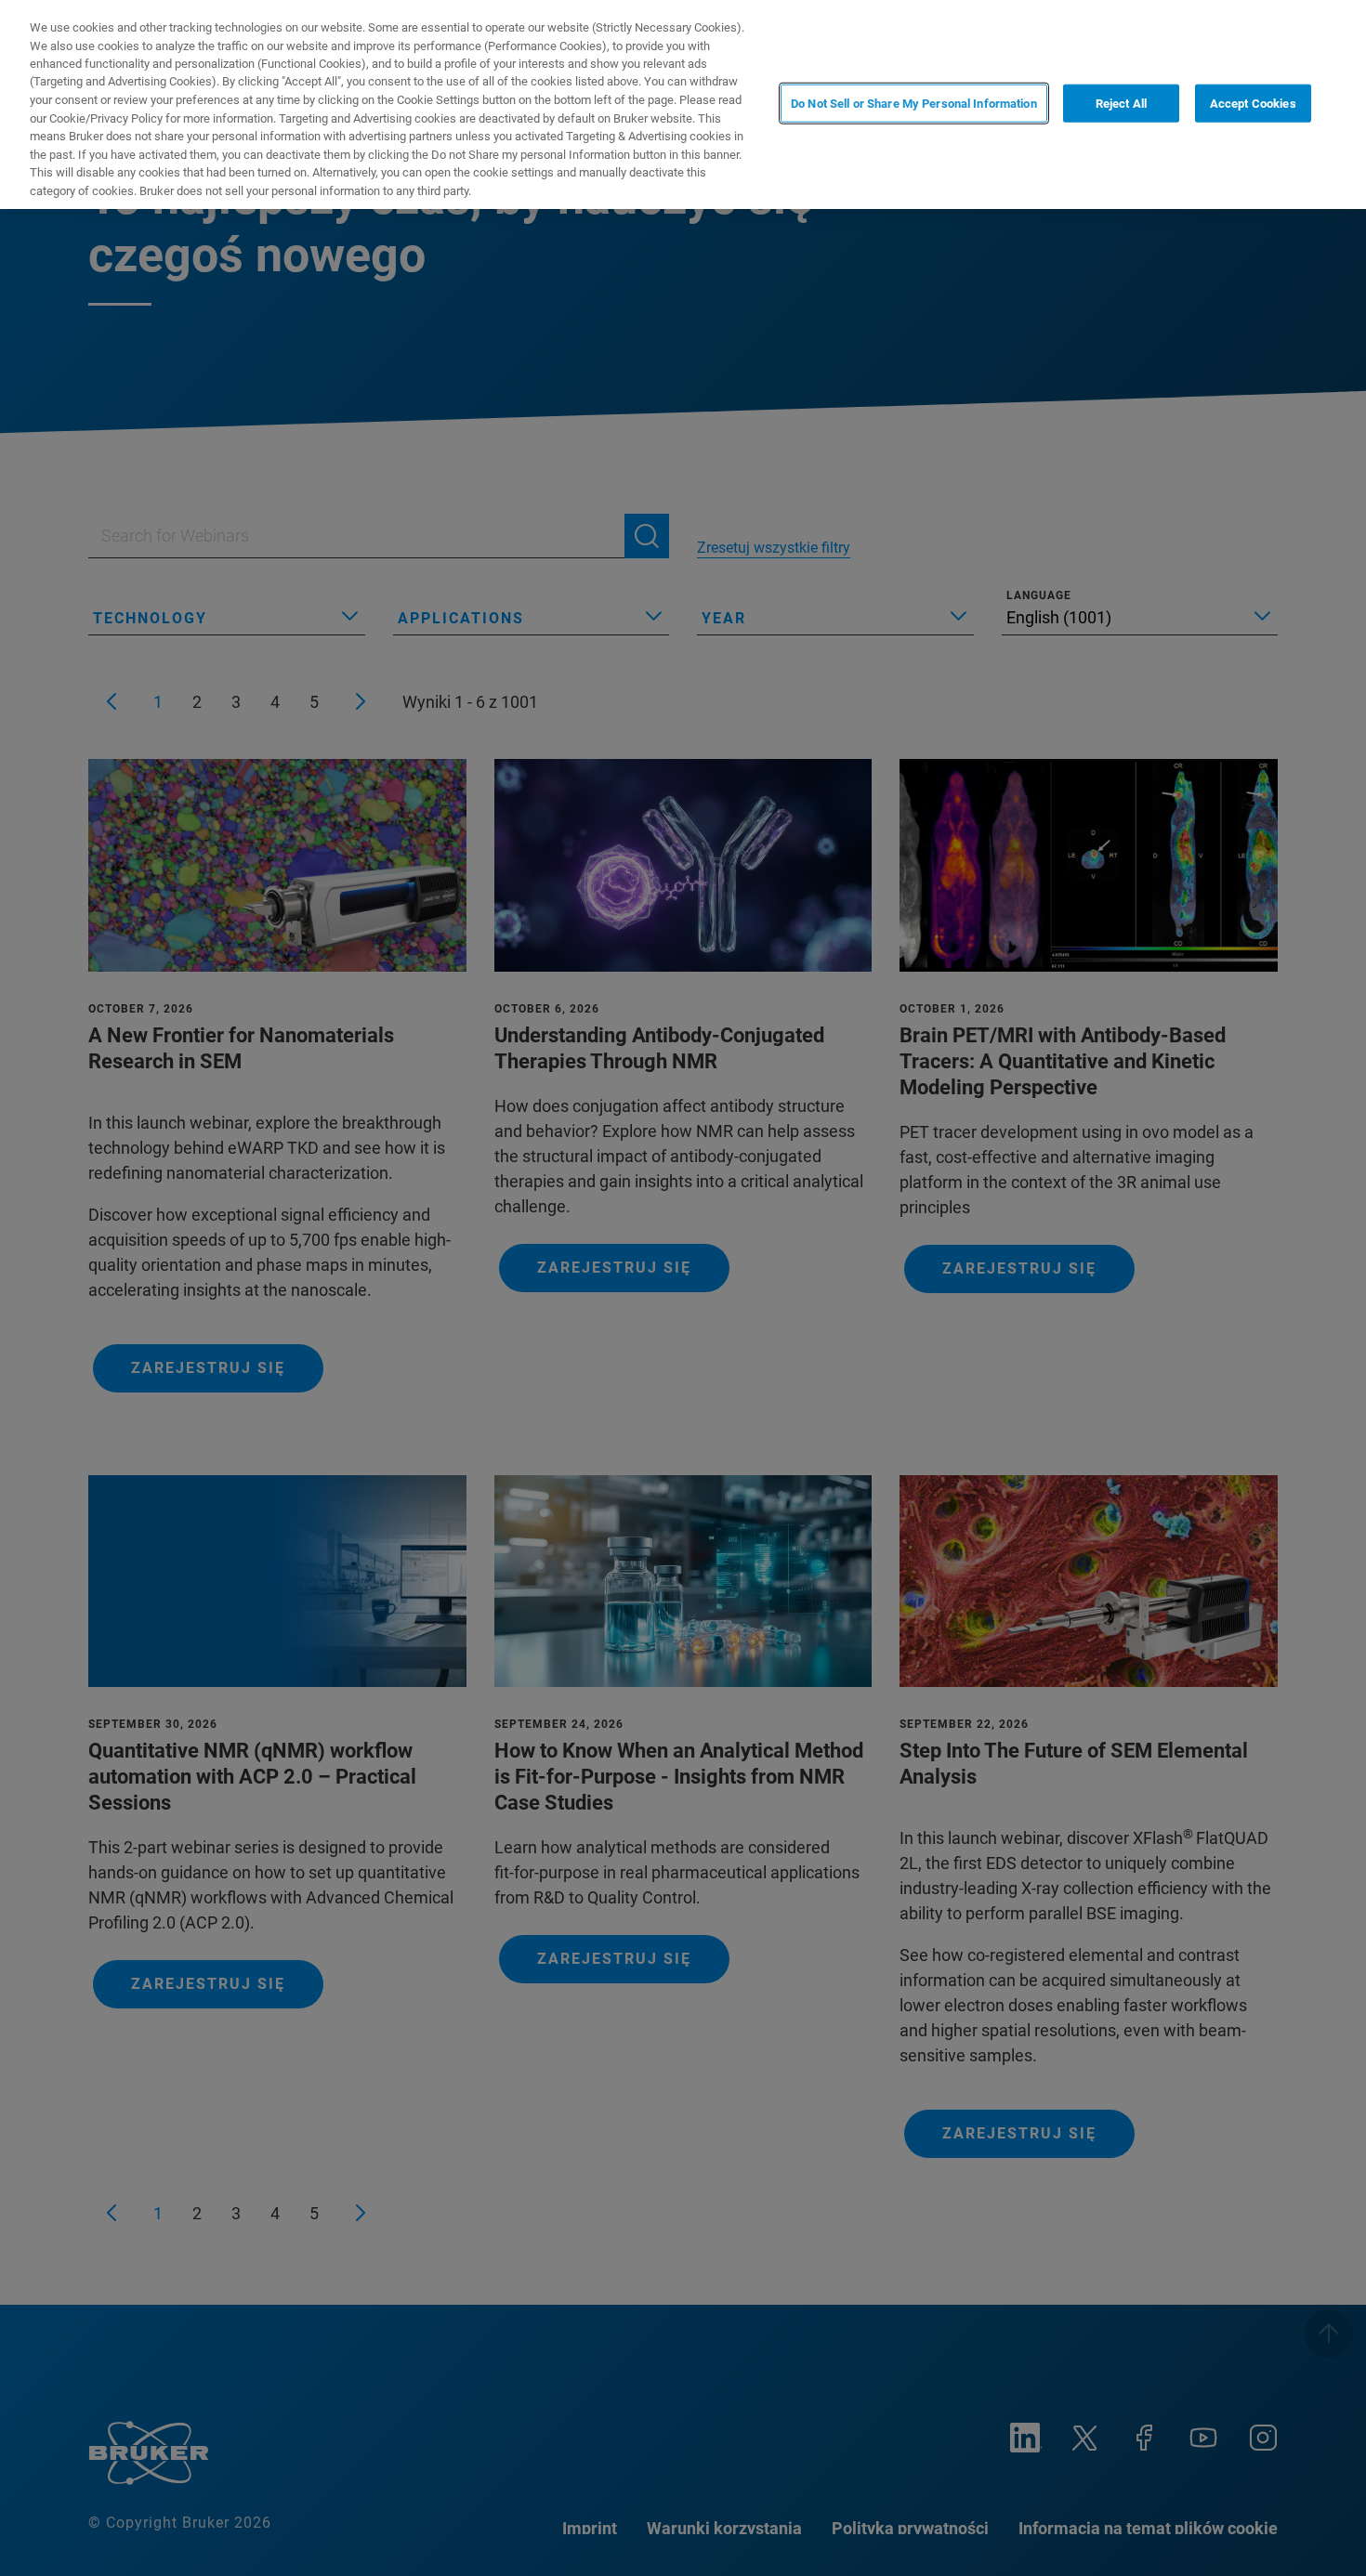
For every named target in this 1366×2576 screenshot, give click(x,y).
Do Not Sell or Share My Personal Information (914, 103)
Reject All (1121, 103)
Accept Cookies (1253, 103)
